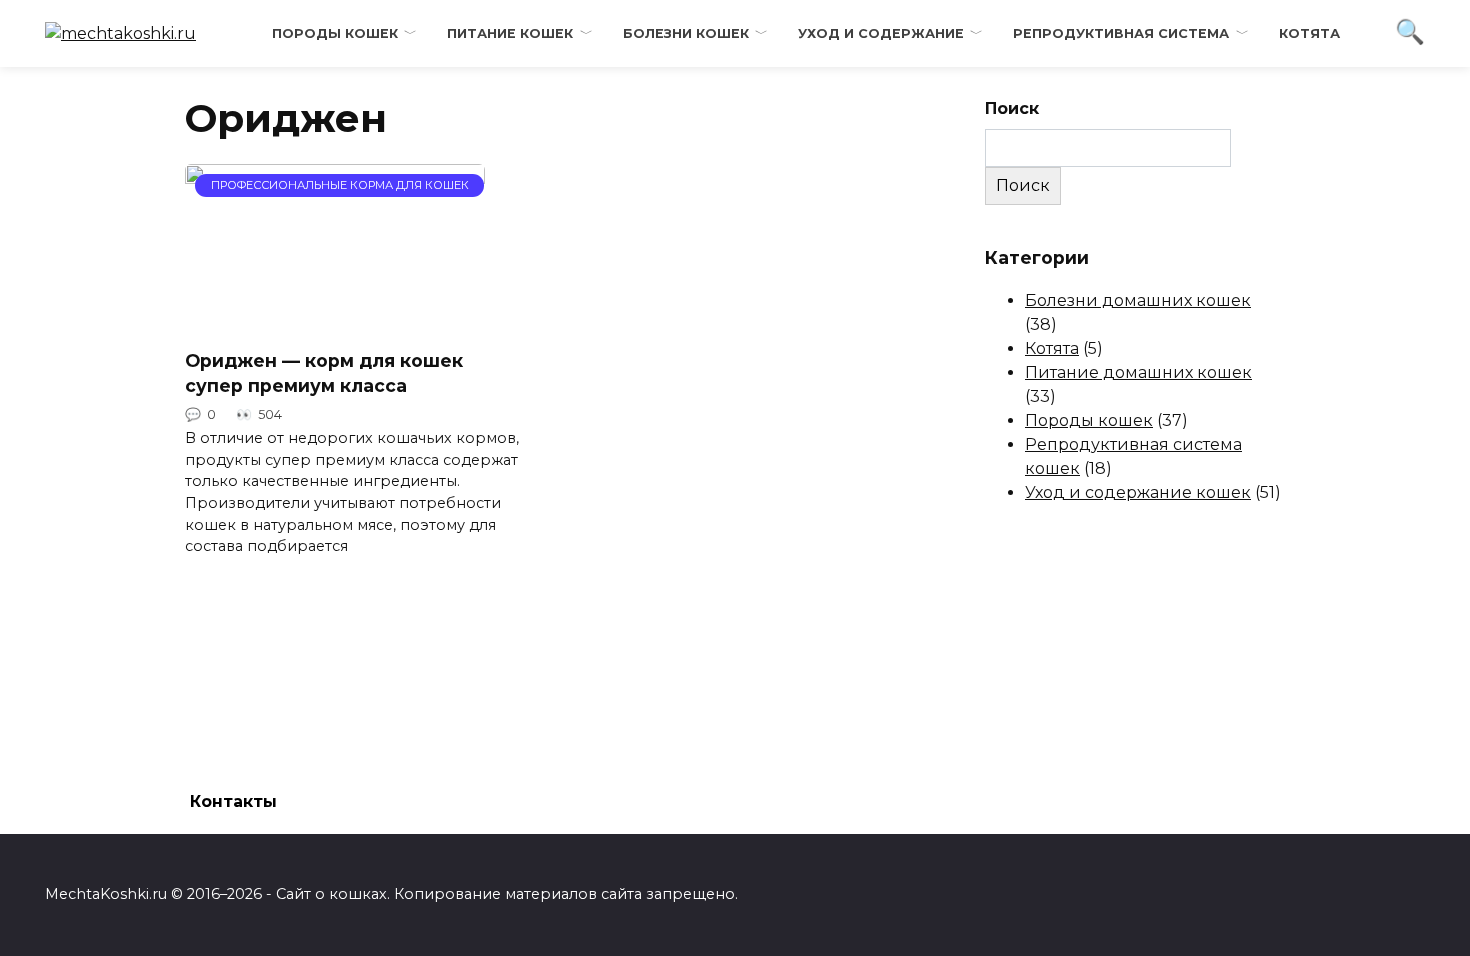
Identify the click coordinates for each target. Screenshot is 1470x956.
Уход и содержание (881, 33)
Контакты (233, 801)
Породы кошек (335, 33)
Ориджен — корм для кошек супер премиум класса (324, 373)
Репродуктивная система (1121, 33)
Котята (1309, 33)
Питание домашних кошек (1138, 372)
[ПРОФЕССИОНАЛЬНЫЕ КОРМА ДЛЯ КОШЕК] (335, 320)
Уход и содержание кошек (1138, 492)
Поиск (1012, 108)
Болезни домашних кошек (1138, 300)
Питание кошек (510, 33)
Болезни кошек (686, 33)
